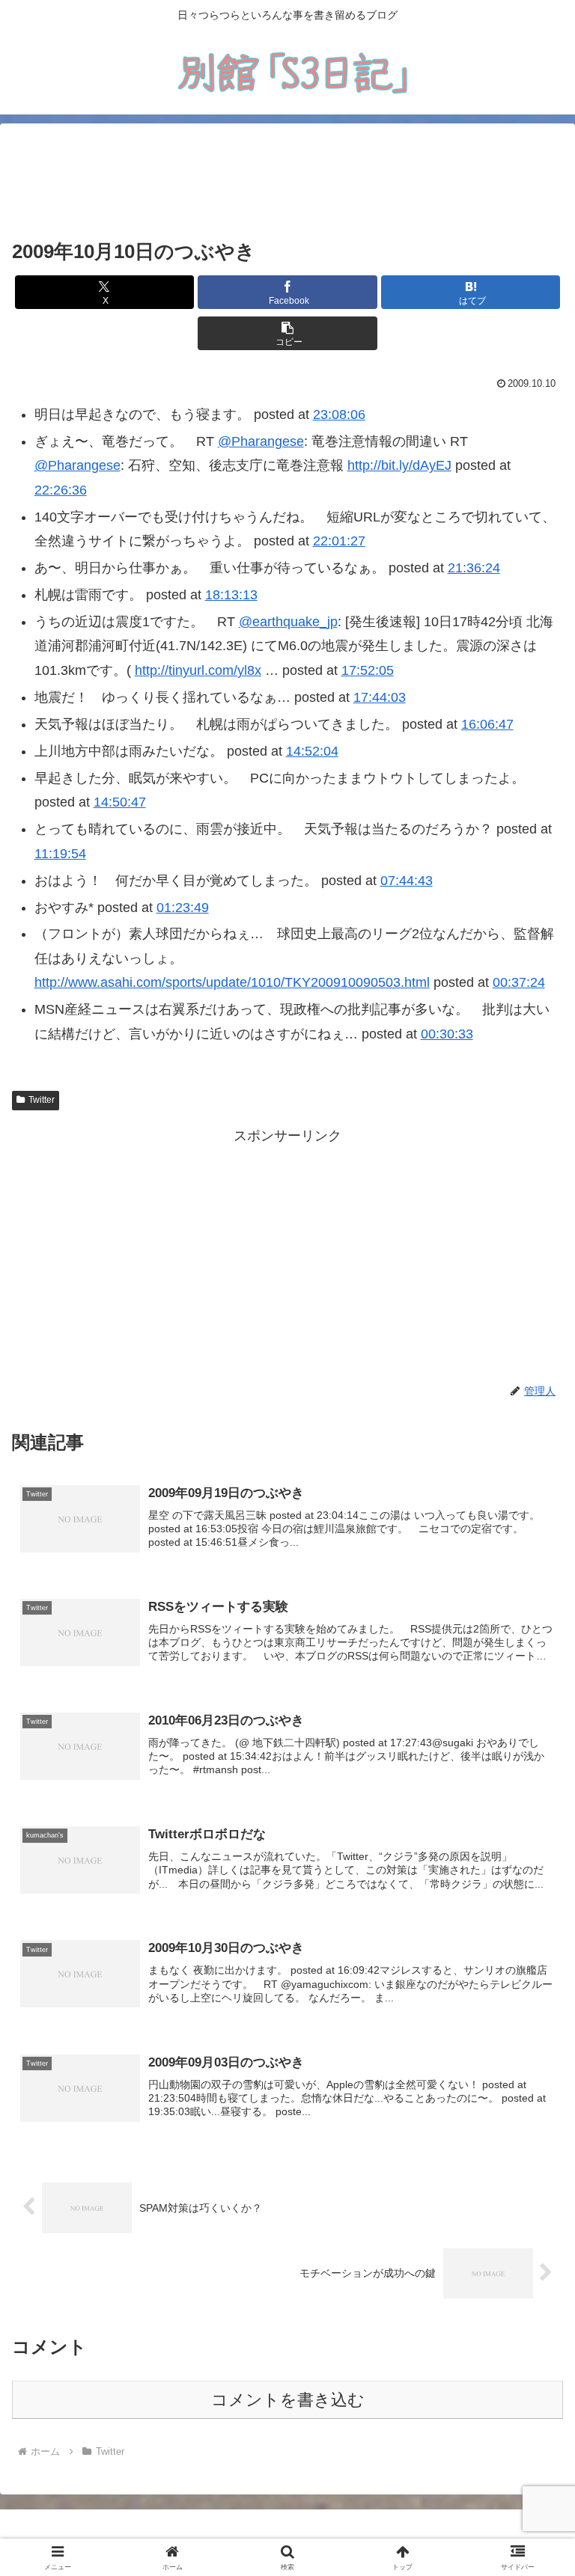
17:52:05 (368, 670)
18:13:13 (231, 595)
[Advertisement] (287, 181)
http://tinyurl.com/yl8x (198, 670)
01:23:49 (183, 908)
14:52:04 (312, 751)
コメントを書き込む (288, 2400)
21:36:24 (474, 568)
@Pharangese (261, 441)
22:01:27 (339, 541)
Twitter (42, 1100)
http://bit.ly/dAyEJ (399, 465)
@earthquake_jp (288, 622)
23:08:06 (339, 414)
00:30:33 (447, 1034)
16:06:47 (487, 724)
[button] (287, 333)
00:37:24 (519, 982)
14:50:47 (120, 802)
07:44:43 (407, 881)
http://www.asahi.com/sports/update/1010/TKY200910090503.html (232, 982)
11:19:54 (60, 854)
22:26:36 (61, 490)
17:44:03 (380, 697)
